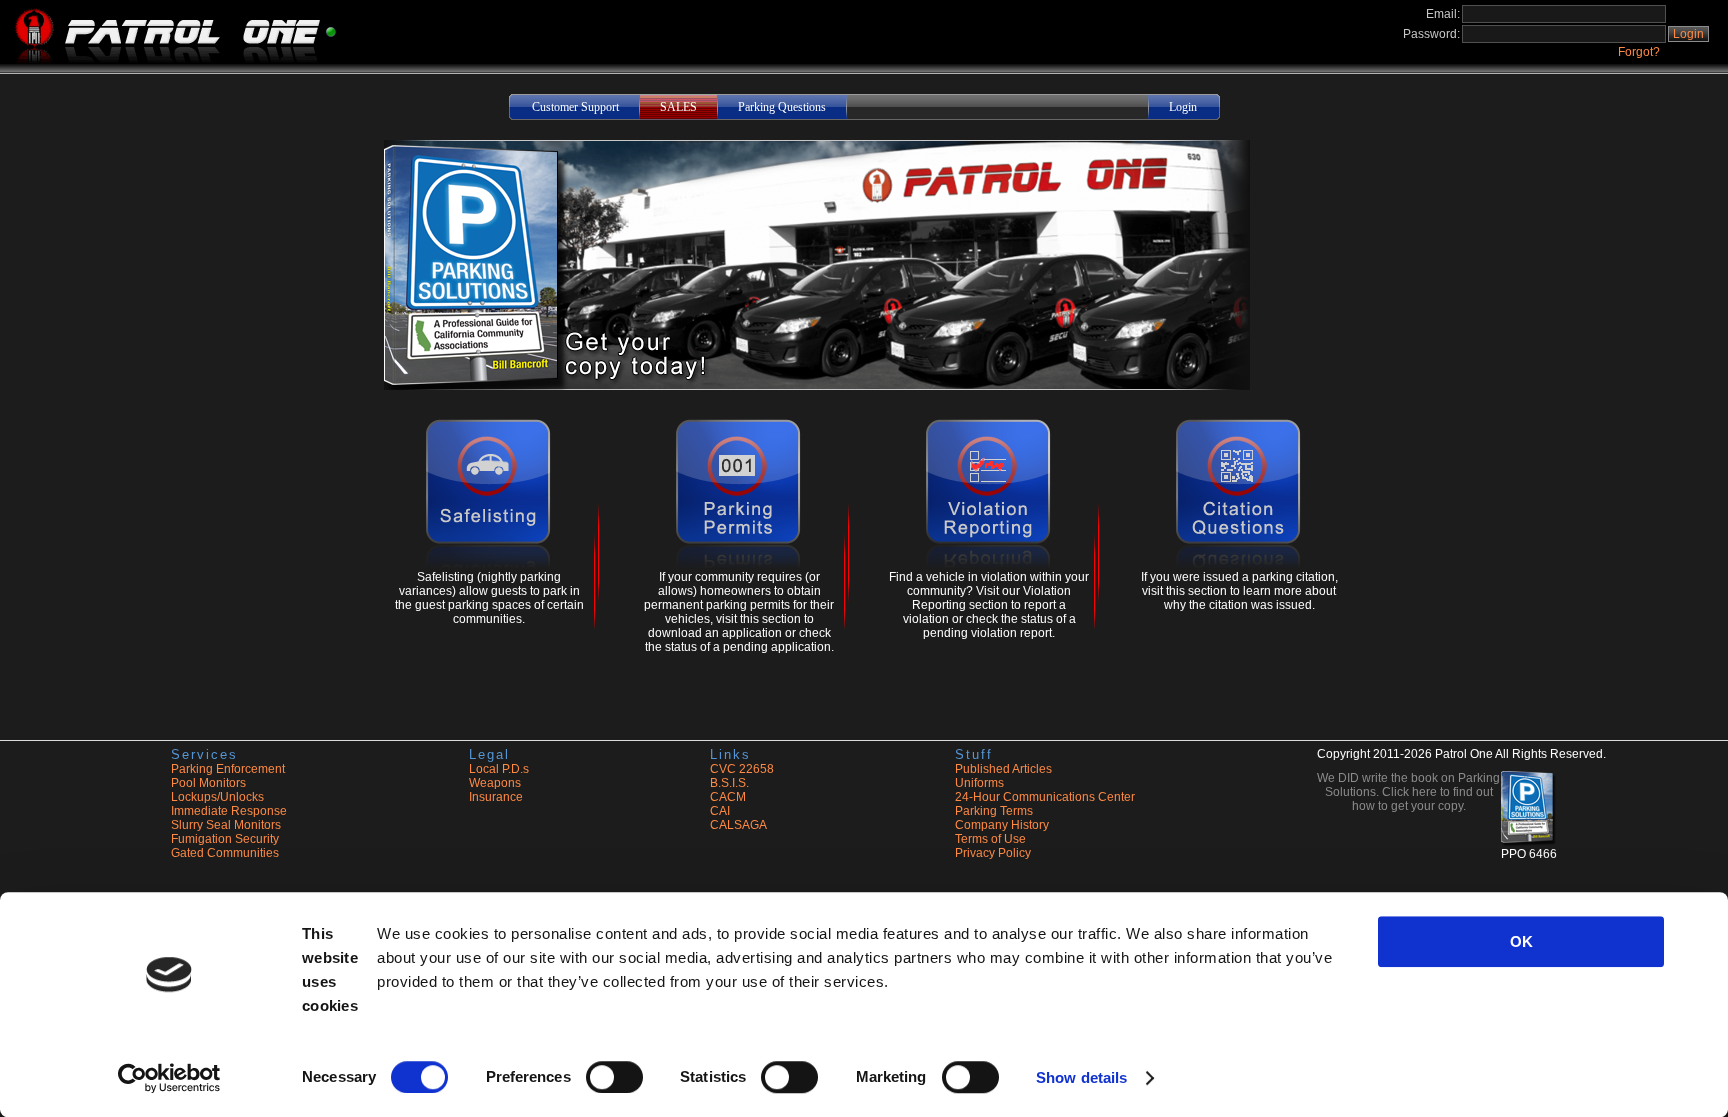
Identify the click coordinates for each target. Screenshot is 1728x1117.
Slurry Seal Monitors (226, 825)
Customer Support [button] (575, 107)
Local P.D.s (499, 769)
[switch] (614, 1077)
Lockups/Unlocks (217, 797)
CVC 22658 (742, 769)
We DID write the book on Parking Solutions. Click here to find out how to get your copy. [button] (1408, 792)
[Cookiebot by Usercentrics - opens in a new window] (169, 1078)
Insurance (496, 797)
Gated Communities (225, 853)
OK (1521, 941)
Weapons (495, 783)
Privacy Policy (993, 853)
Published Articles (1003, 769)
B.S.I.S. (729, 783)
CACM (728, 797)
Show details (1081, 1077)
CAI (720, 811)
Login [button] (1688, 34)
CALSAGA (738, 825)
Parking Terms (994, 811)
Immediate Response (229, 811)
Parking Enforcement (228, 769)
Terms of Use (990, 839)
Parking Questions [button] (782, 107)
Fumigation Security (225, 839)
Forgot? (1639, 52)
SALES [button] (678, 107)
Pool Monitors (208, 783)
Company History (1002, 825)
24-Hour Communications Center (1045, 797)
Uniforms (979, 783)
